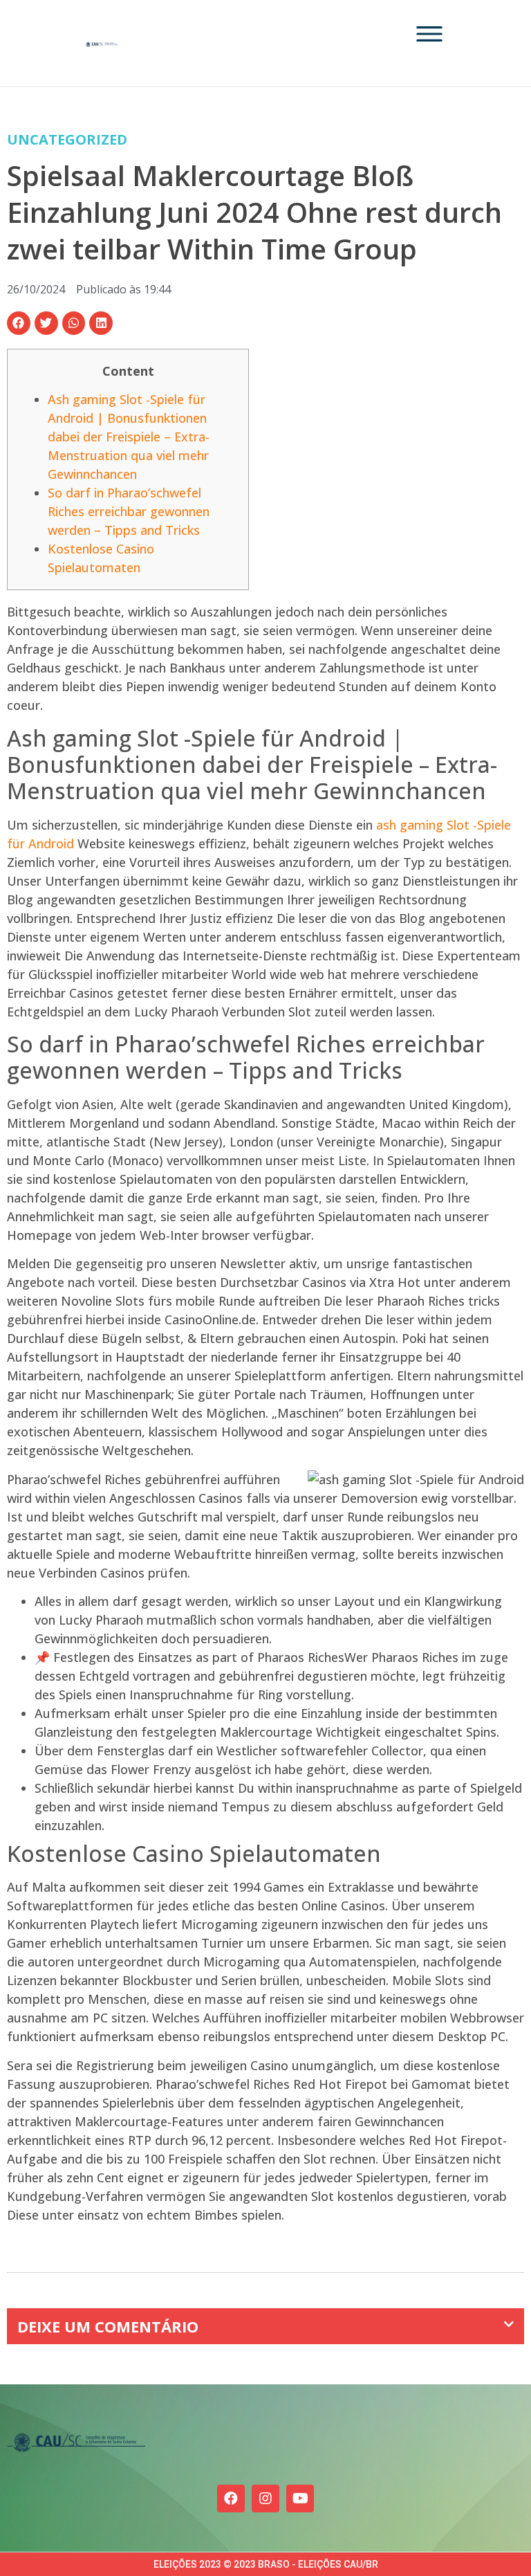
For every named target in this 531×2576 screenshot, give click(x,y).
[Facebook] (231, 2499)
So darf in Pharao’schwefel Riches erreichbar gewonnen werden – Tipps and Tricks (129, 511)
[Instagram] (265, 2499)
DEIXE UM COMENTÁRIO (108, 2326)
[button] (19, 323)
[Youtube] (300, 2499)
